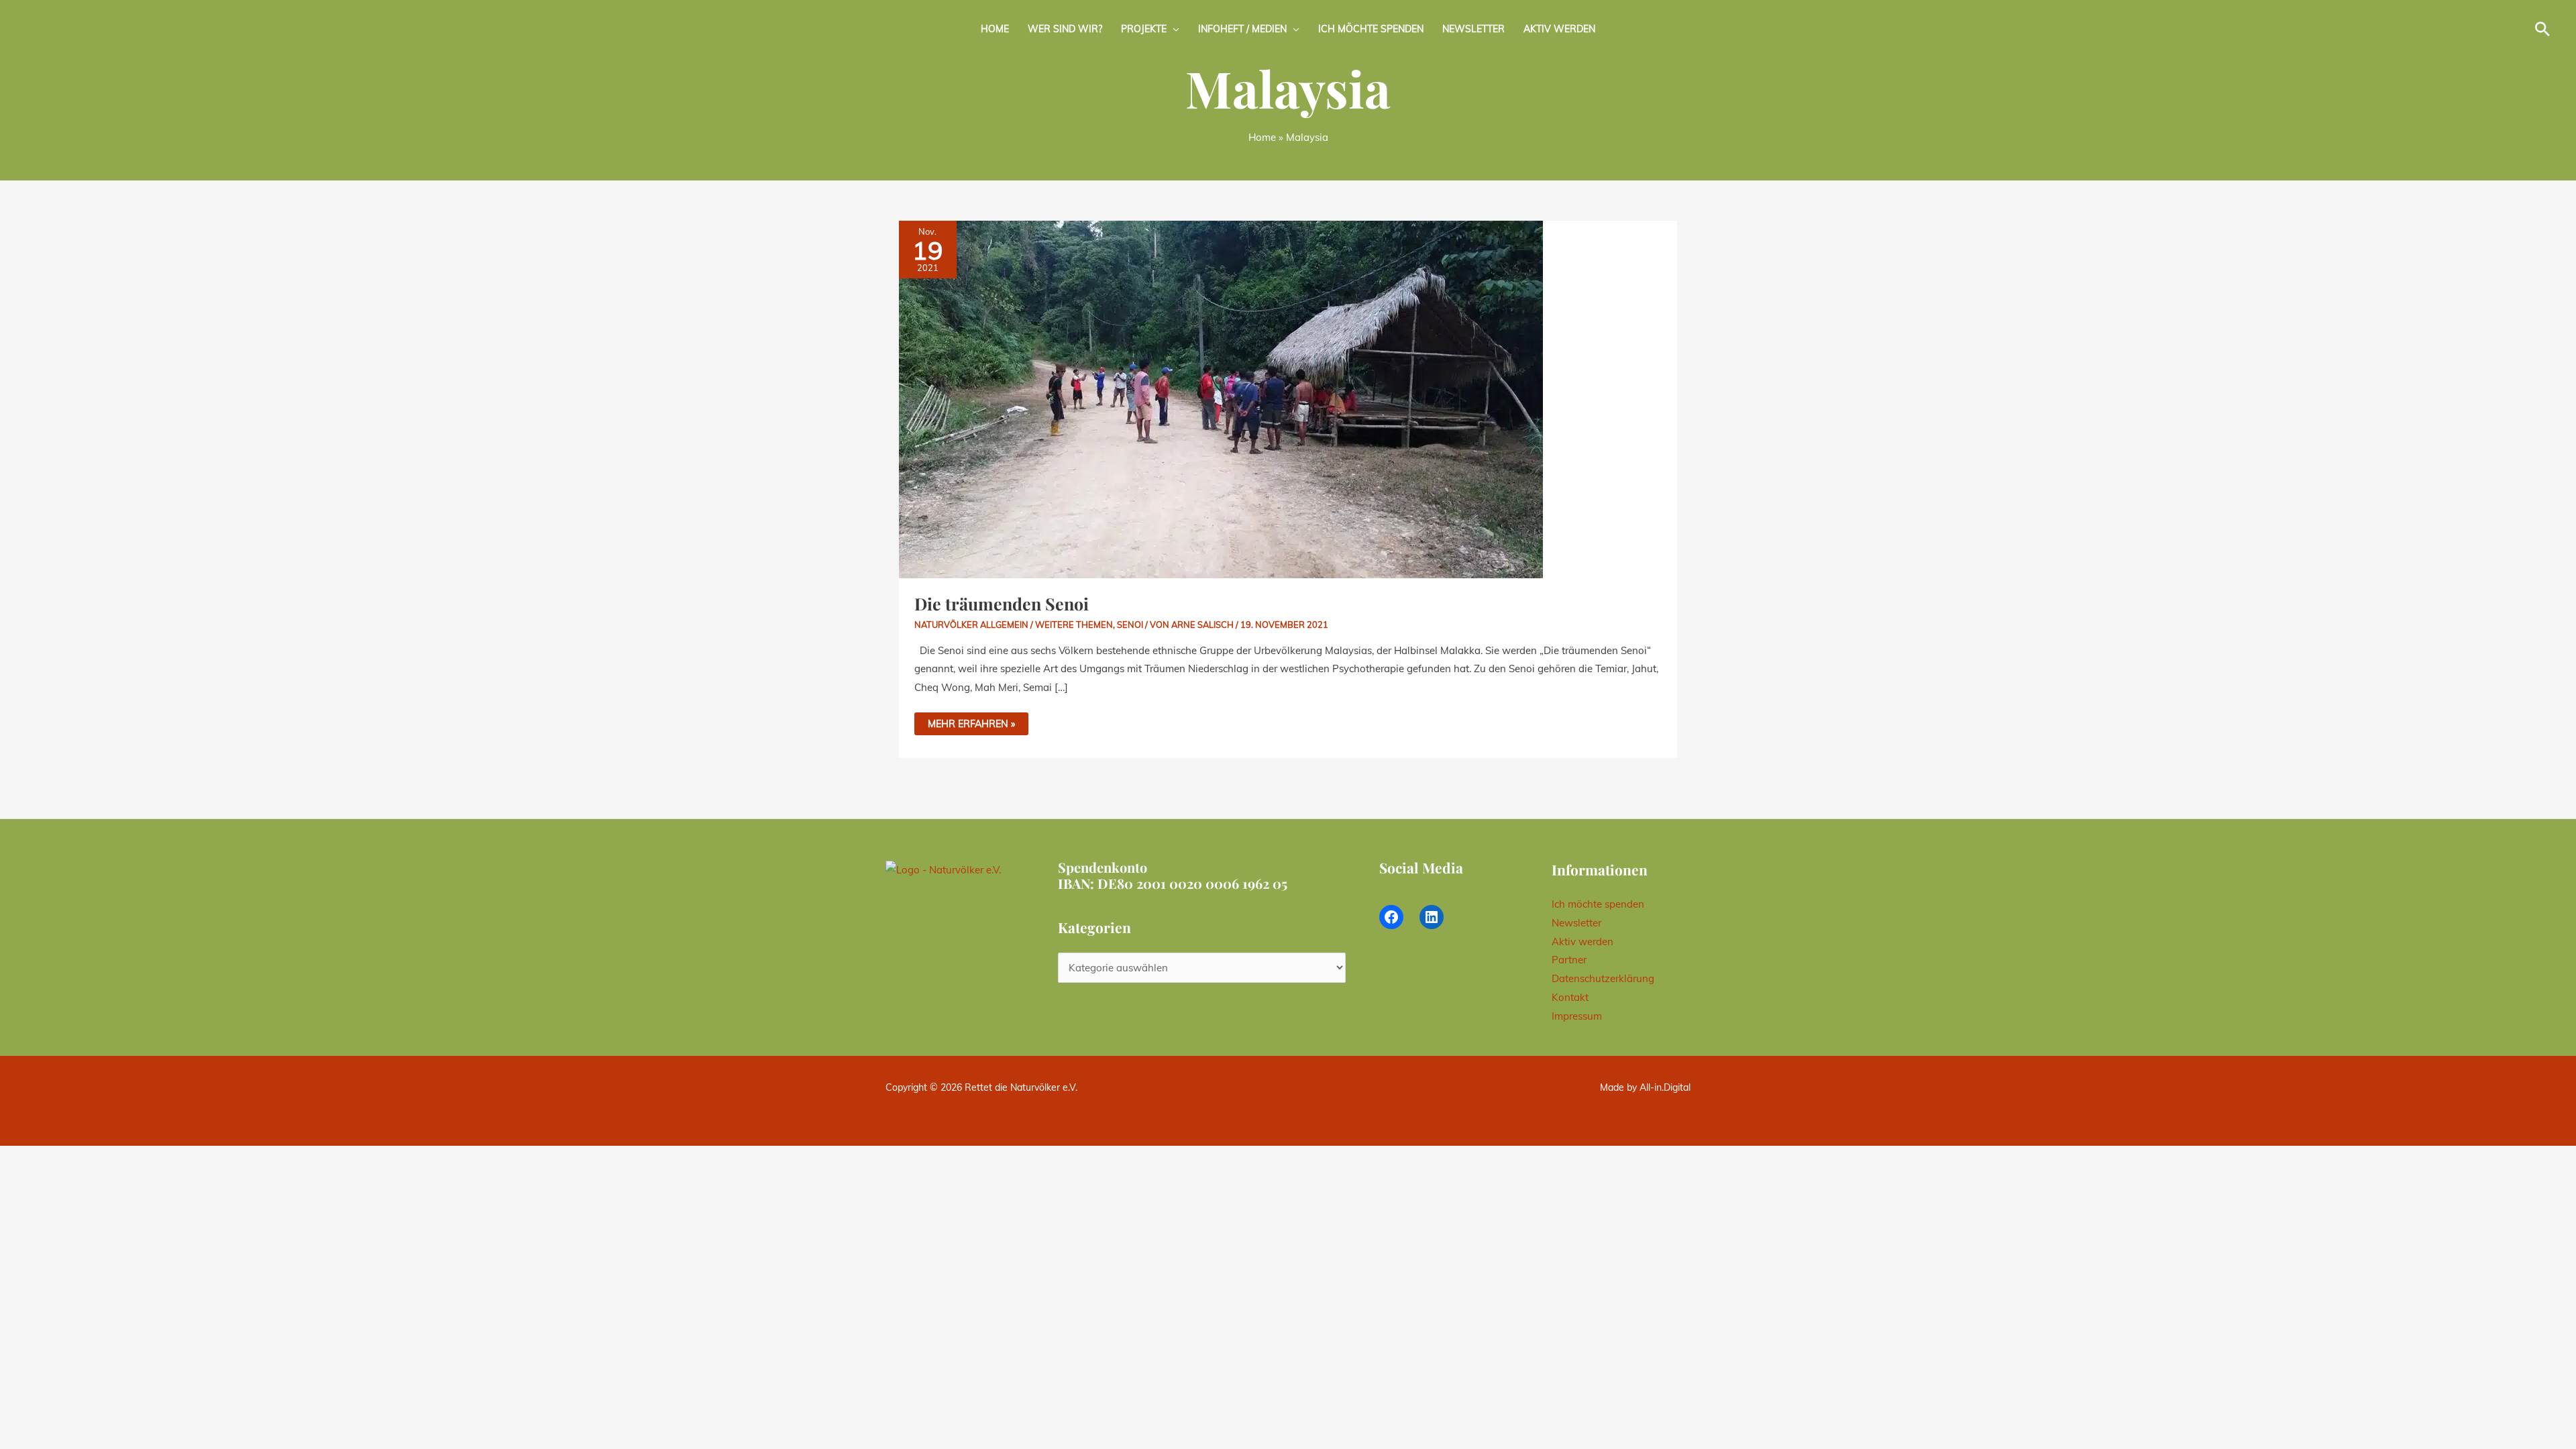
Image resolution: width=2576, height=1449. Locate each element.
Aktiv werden (1559, 29)
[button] (2542, 29)
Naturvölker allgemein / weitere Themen (1014, 625)
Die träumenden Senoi (1002, 603)
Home (995, 29)
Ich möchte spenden (1371, 29)
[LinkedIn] (1432, 917)
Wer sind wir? (1065, 29)
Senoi (1130, 625)
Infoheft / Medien (1242, 29)
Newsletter (1473, 29)
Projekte (1144, 29)
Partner (1569, 960)
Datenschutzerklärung (1603, 978)
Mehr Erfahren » (971, 721)
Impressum (1577, 1016)
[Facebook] (1391, 917)
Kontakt (1570, 997)
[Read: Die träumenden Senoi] (1221, 398)
